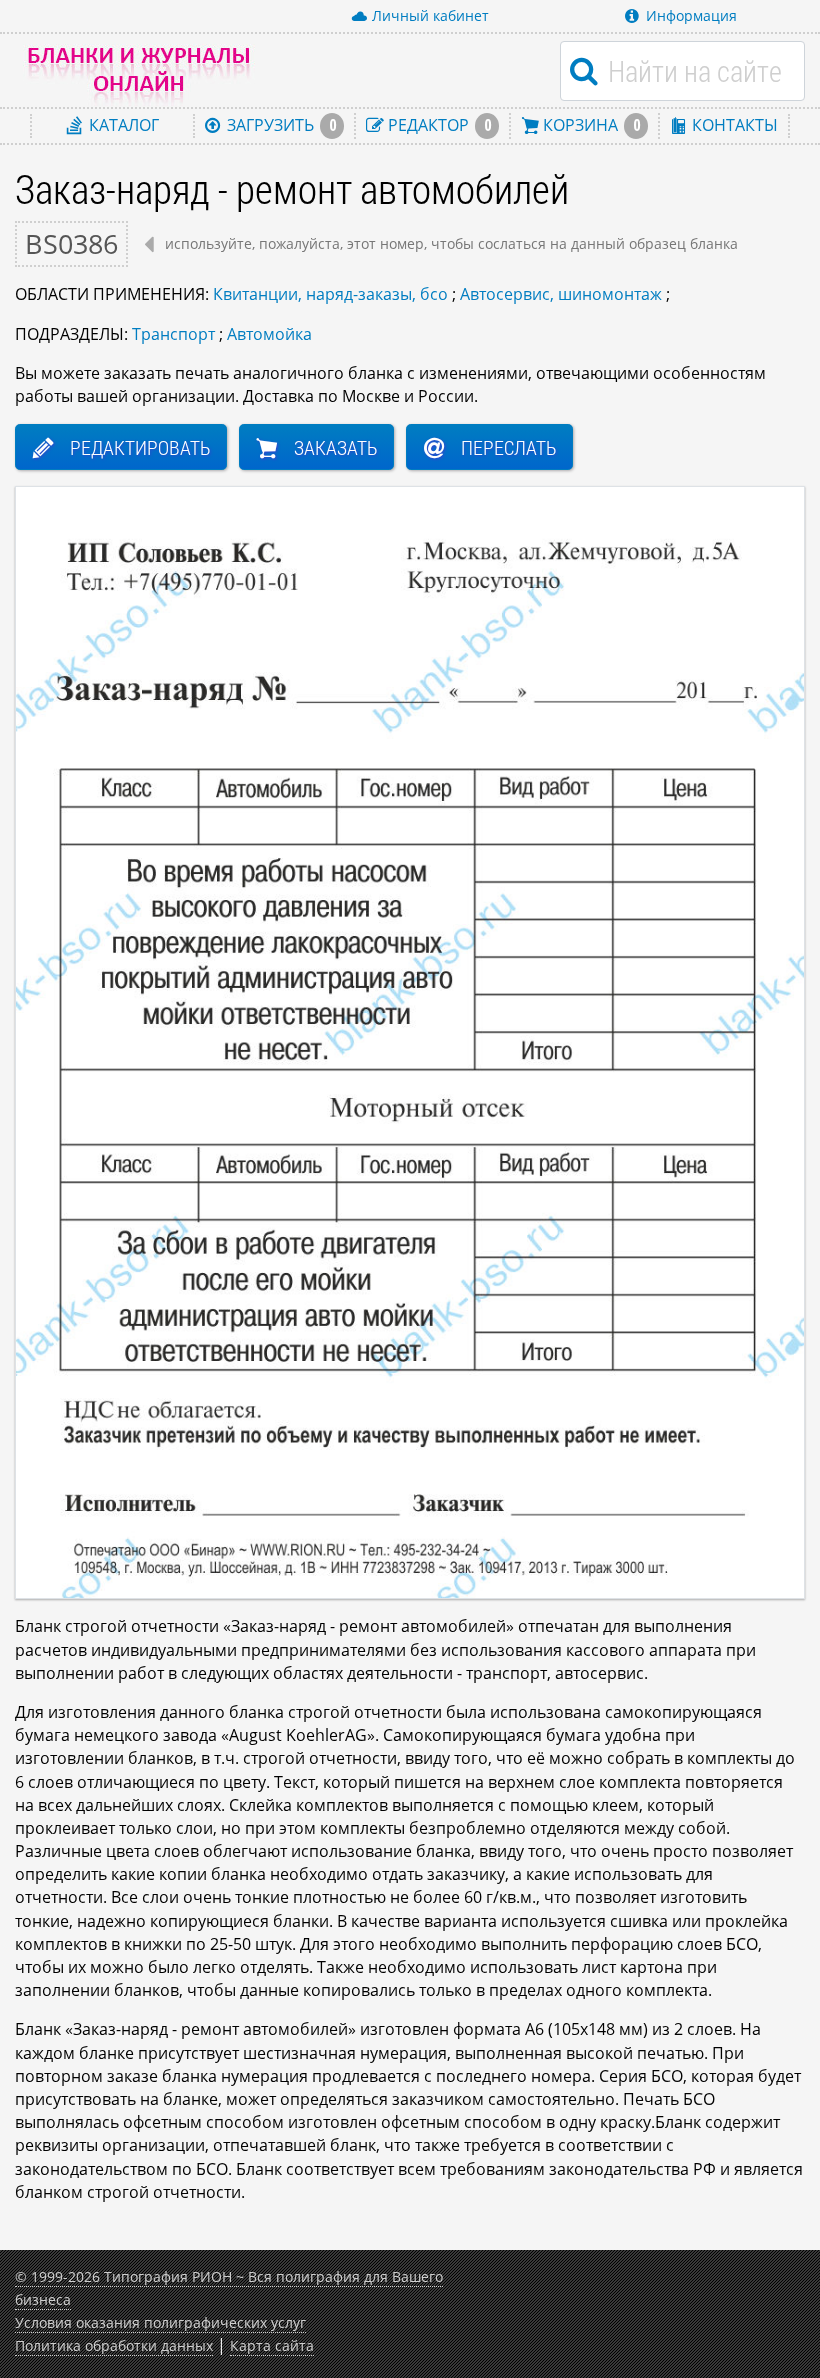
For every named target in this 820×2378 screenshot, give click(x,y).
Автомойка (269, 334)
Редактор (437, 125)
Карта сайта (272, 2345)
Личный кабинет (430, 15)
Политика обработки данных (114, 2345)
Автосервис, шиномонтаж (561, 294)
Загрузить (279, 125)
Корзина (589, 125)
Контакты (733, 125)
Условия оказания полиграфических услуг (160, 2322)
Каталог (122, 125)
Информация (691, 15)
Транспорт (173, 334)
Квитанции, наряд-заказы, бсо (330, 294)
